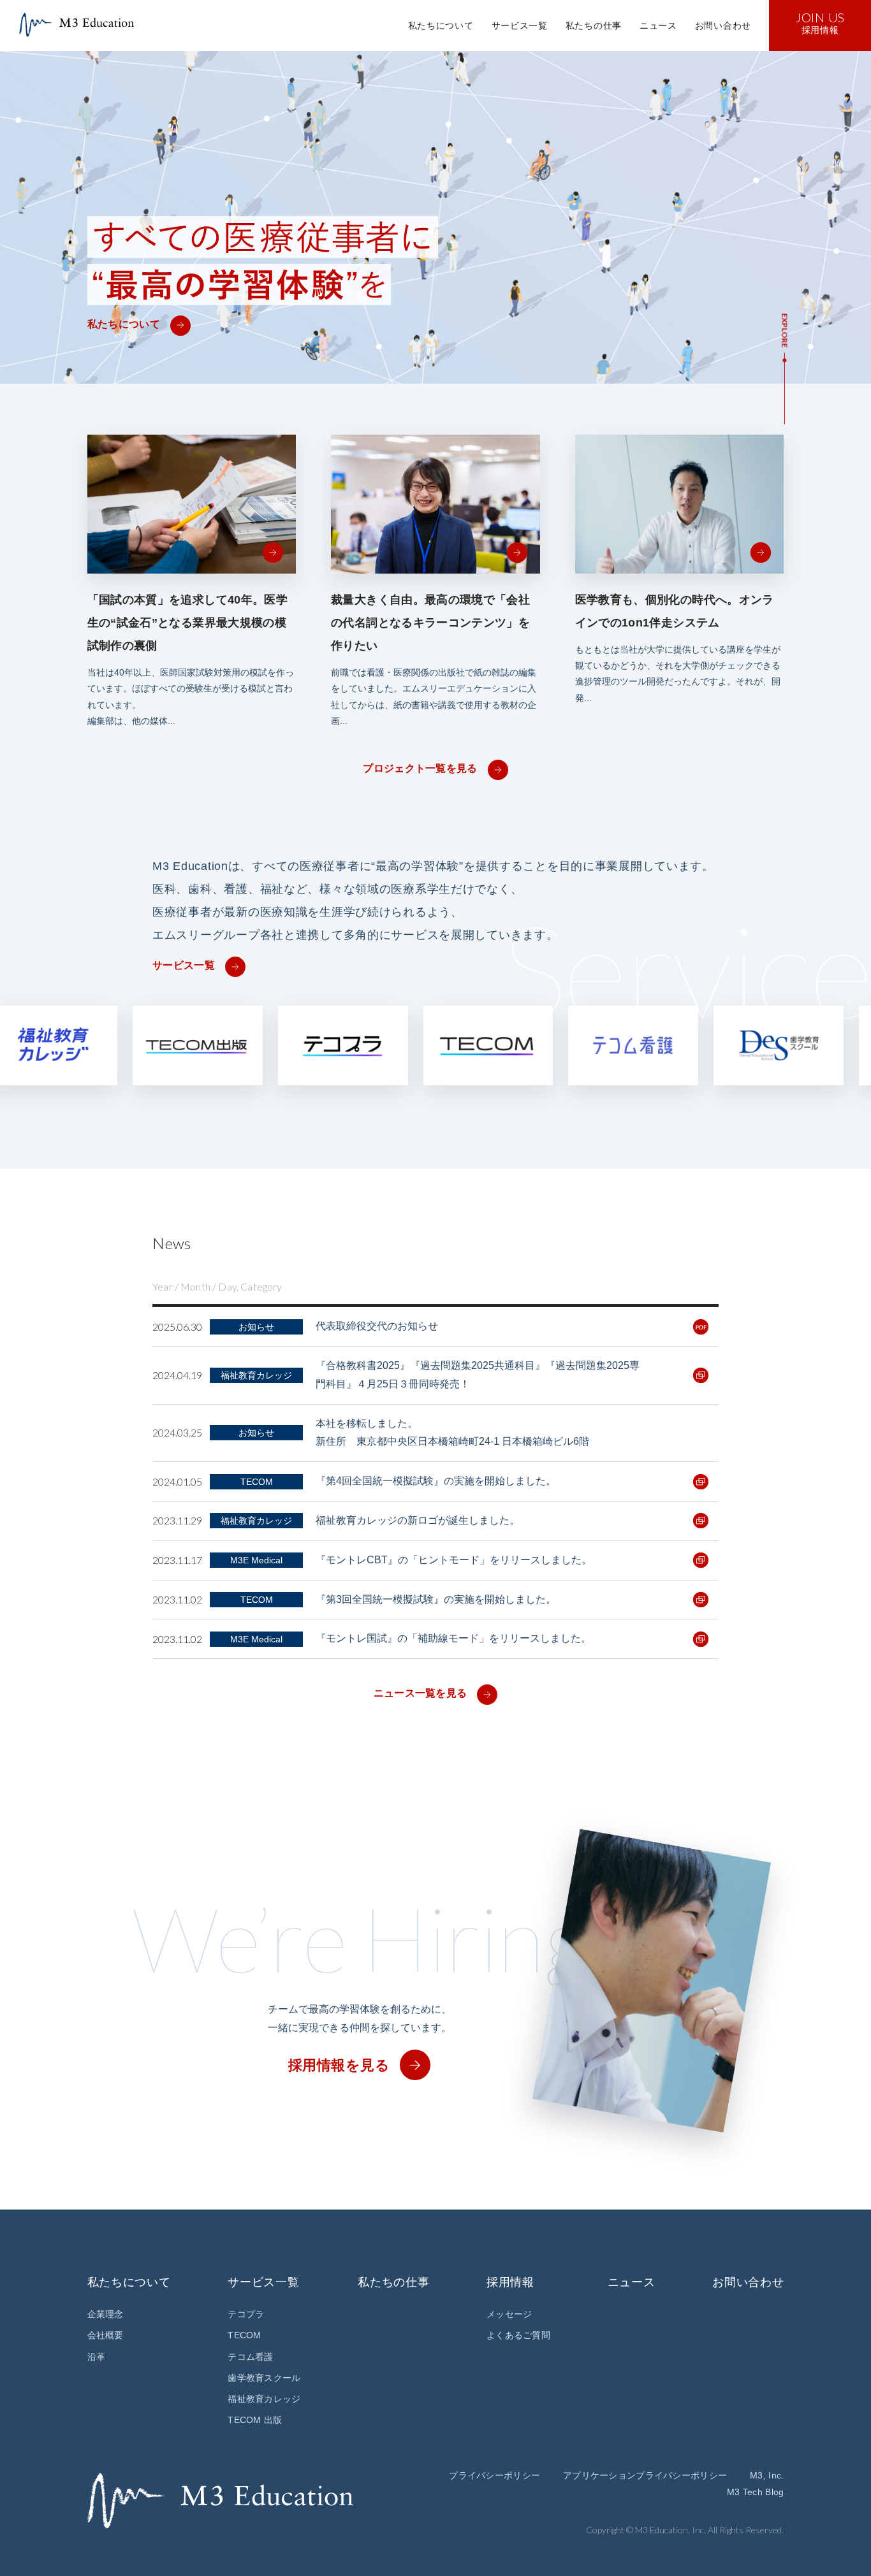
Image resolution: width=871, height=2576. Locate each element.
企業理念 (106, 2314)
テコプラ (246, 2314)
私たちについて (441, 25)
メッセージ (509, 2314)
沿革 (97, 2357)
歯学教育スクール (264, 2378)
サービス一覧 (520, 25)
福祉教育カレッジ (264, 2399)
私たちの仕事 (594, 25)
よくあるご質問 (518, 2335)
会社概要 (106, 2335)
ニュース (658, 25)
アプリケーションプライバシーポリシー (645, 2475)
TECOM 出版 (255, 2420)
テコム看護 (250, 2357)
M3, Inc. (767, 2475)
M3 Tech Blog (755, 2492)
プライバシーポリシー (494, 2475)
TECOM (244, 2335)
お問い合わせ (723, 25)
